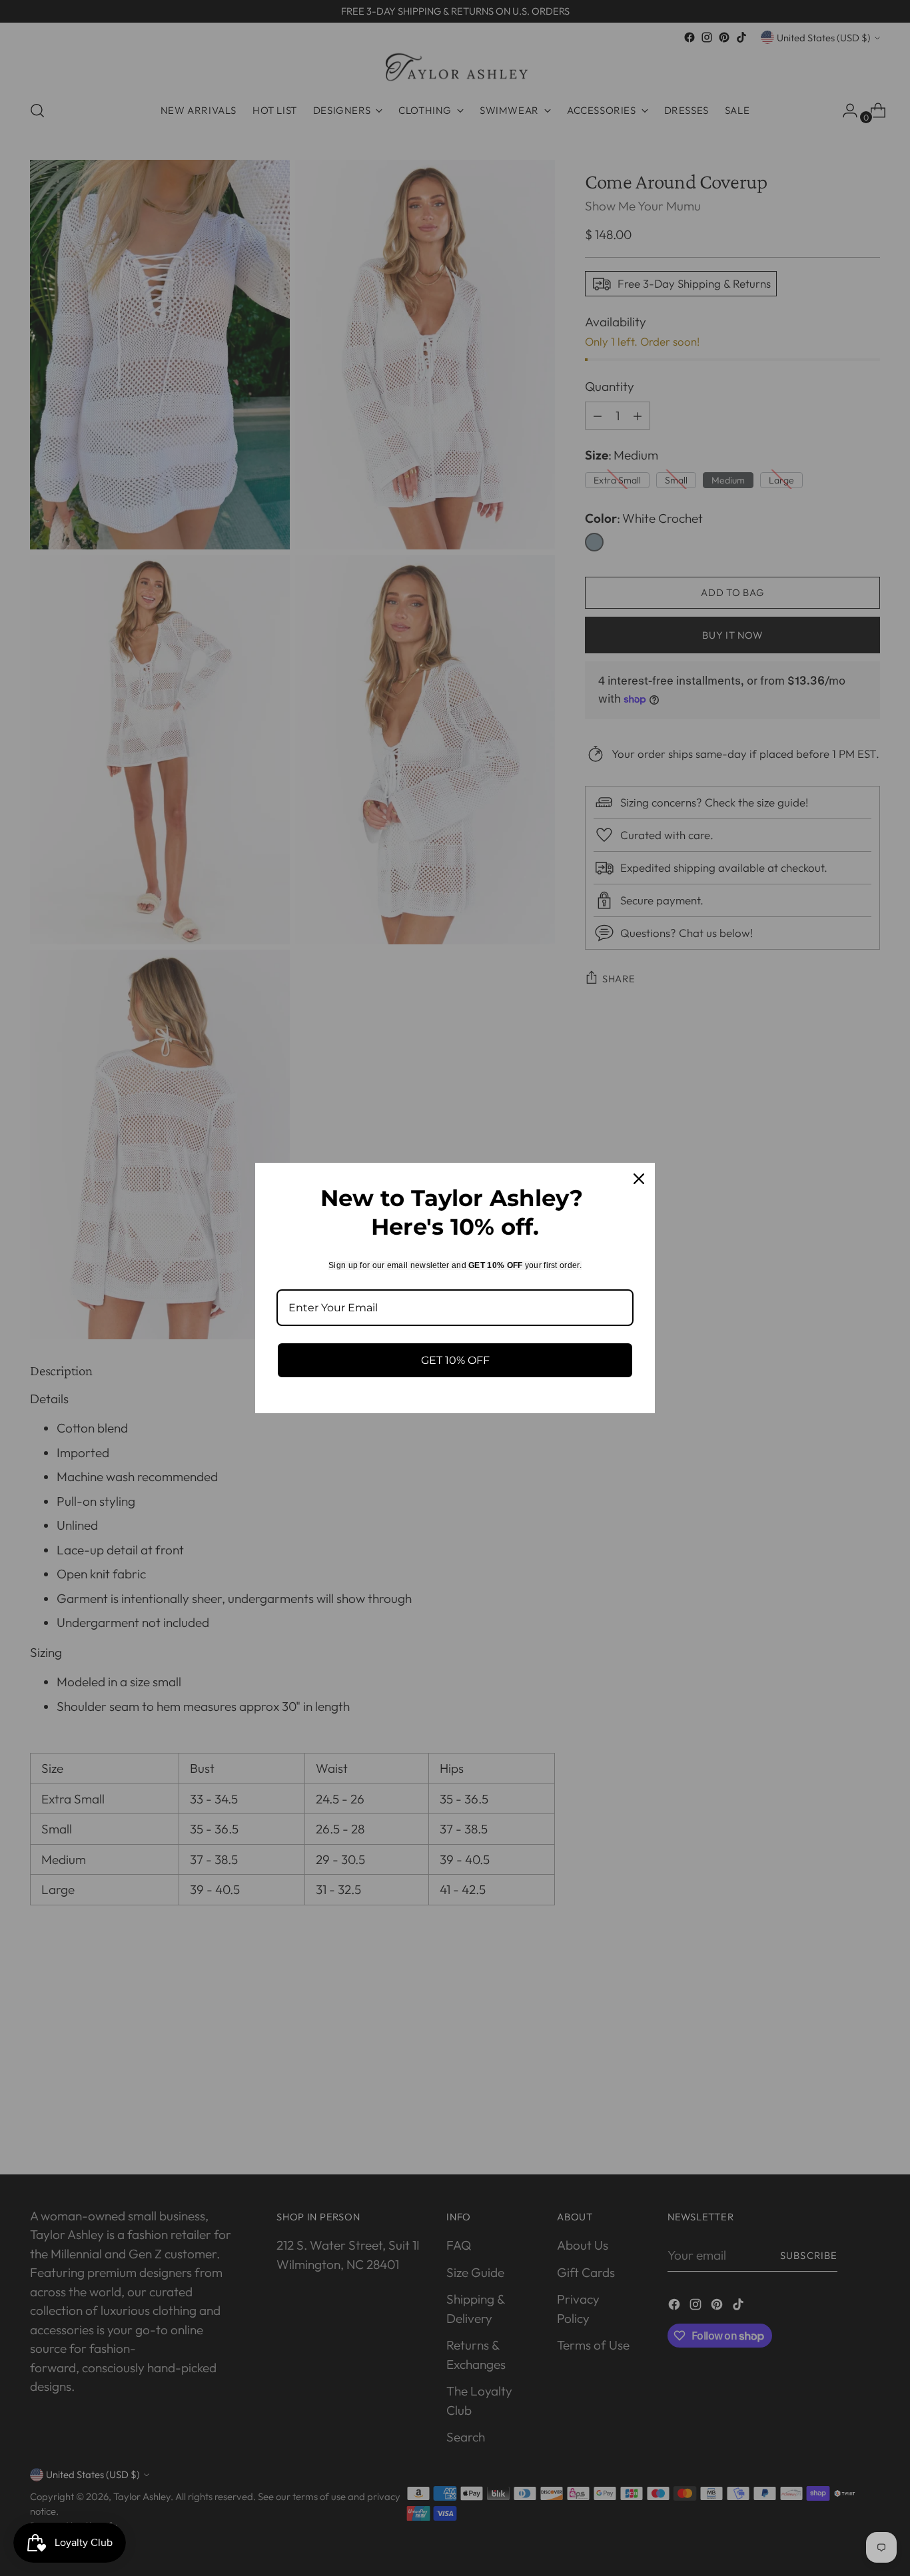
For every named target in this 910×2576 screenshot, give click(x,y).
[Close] (639, 1179)
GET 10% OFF (455, 1360)
